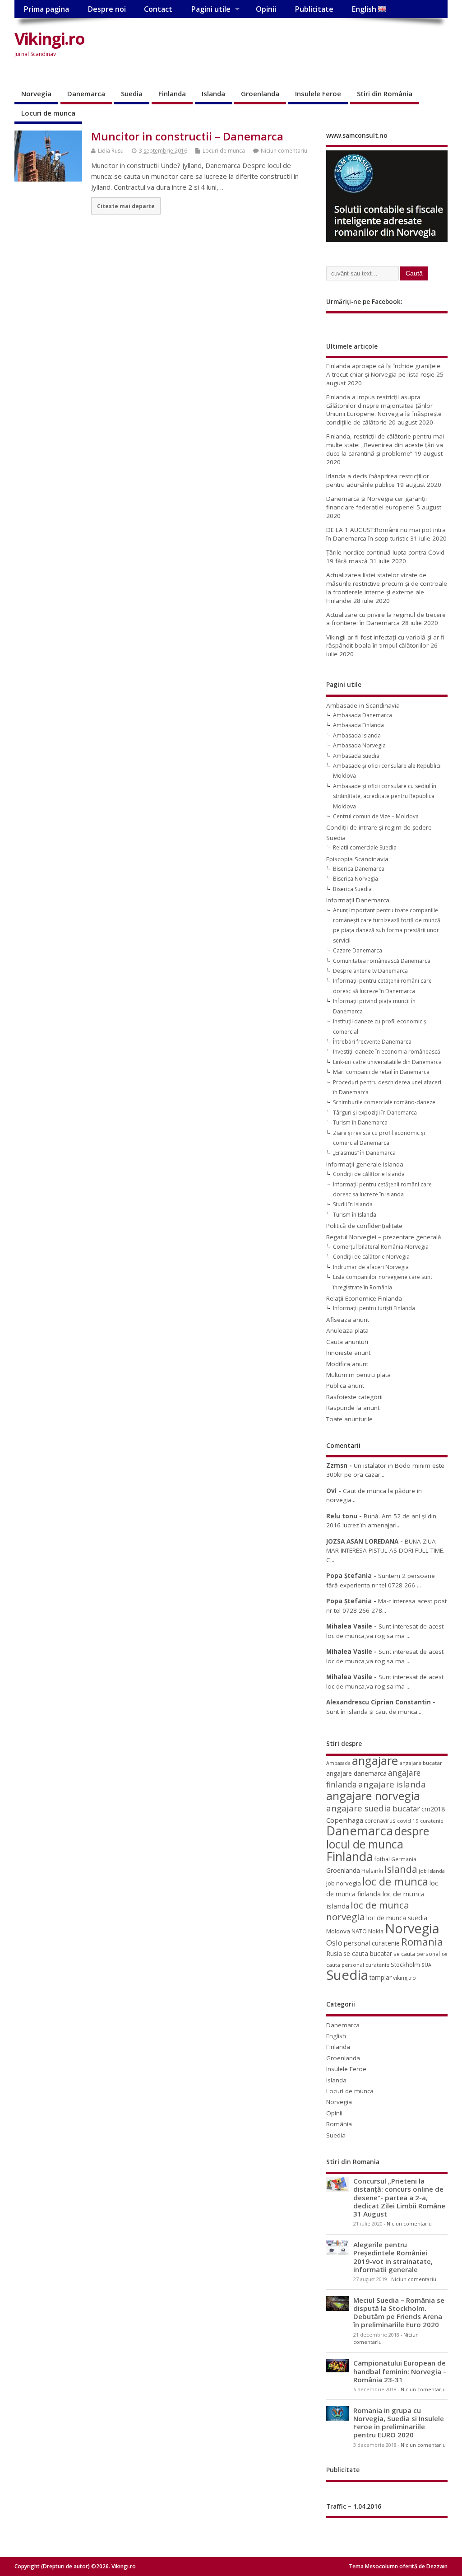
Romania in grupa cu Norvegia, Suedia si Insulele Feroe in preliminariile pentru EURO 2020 (399, 2423)
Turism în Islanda (355, 1215)
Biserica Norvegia (356, 879)
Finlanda (172, 93)
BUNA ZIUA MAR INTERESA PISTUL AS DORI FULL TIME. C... (385, 1551)
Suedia (132, 93)
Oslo (334, 1943)
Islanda (213, 93)
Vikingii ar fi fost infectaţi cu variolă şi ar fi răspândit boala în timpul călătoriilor (385, 642)
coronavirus (380, 1820)
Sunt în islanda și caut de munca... (374, 1712)
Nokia (376, 1931)
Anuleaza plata (347, 1330)
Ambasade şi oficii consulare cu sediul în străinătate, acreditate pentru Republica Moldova (385, 796)
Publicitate (314, 9)
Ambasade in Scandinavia (363, 705)
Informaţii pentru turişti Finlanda (374, 1308)
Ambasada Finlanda (358, 725)
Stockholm (405, 1965)
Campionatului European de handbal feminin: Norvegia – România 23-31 (400, 2371)
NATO (359, 1931)
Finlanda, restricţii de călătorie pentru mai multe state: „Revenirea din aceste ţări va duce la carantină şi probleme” (385, 445)
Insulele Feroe (318, 93)
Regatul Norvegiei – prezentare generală (384, 1237)
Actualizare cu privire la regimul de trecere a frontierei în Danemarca (386, 619)
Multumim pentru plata (358, 1375)
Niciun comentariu (284, 151)
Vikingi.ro (49, 39)
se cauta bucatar (368, 1953)
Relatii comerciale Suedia (365, 847)
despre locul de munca (378, 1837)
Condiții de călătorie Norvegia (371, 1257)
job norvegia (344, 1883)
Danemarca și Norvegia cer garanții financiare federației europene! (377, 503)
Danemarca (86, 93)
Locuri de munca (48, 113)
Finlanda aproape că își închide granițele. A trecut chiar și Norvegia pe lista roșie (384, 370)
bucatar (406, 1808)
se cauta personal (417, 1954)
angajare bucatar (421, 1763)
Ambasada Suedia (356, 756)
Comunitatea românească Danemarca (382, 961)
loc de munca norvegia (368, 1911)
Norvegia (36, 93)
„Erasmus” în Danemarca (364, 1153)
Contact (158, 9)
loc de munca (395, 1881)
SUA (426, 1965)
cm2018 (433, 1809)
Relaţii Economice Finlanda (364, 1298)
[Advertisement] (249, 53)
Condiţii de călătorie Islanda (369, 1174)
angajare (375, 1761)
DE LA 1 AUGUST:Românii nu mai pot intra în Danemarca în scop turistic (386, 534)
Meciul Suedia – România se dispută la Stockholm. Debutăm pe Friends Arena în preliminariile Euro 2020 (399, 2312)
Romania (422, 1942)
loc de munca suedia (397, 1918)
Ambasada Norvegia (359, 745)
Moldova (338, 1931)
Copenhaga (345, 1820)
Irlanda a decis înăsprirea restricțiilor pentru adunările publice (378, 480)
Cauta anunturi (347, 1342)
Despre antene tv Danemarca (370, 971)
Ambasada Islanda (357, 735)
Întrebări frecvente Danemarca (372, 1042)
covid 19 (408, 1821)
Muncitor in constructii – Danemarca (187, 136)
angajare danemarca (356, 1773)
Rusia (334, 1953)
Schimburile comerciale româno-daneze (384, 1102)
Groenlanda (260, 93)
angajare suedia (359, 1808)
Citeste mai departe (126, 206)
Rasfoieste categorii (354, 1397)
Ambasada (338, 1763)
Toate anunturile (349, 1419)
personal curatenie (372, 1943)
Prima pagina (46, 9)
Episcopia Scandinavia (357, 859)
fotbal (382, 1859)
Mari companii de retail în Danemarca (381, 1072)
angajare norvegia (373, 1796)
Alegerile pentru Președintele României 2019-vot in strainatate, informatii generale (393, 2257)
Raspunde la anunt (353, 1408)
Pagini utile (211, 9)
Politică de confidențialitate (364, 1226)
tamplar (381, 1977)
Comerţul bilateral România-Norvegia (381, 1247)
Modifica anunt (347, 1364)
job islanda (432, 1871)
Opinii (266, 9)
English (365, 9)
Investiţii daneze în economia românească (387, 1052)
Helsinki (372, 1871)
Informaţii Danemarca (358, 900)
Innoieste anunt (348, 1353)
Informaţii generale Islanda (365, 1164)
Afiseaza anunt (348, 1320)
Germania (404, 1859)
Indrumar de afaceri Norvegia (371, 1267)
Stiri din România (385, 93)
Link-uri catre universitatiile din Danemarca (387, 1062)
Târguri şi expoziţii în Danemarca (375, 1113)
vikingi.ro (404, 1978)
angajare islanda (392, 1784)
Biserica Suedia (352, 889)
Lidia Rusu (111, 151)
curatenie (432, 1821)
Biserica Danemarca (359, 869)
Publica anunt (345, 1386)
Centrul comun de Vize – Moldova (376, 816)
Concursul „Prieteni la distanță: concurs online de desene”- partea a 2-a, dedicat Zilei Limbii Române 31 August (399, 2197)
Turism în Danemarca (360, 1122)
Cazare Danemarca (358, 950)
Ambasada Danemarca (363, 715)
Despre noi (107, 9)
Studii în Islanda (353, 1204)
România (339, 2124)
